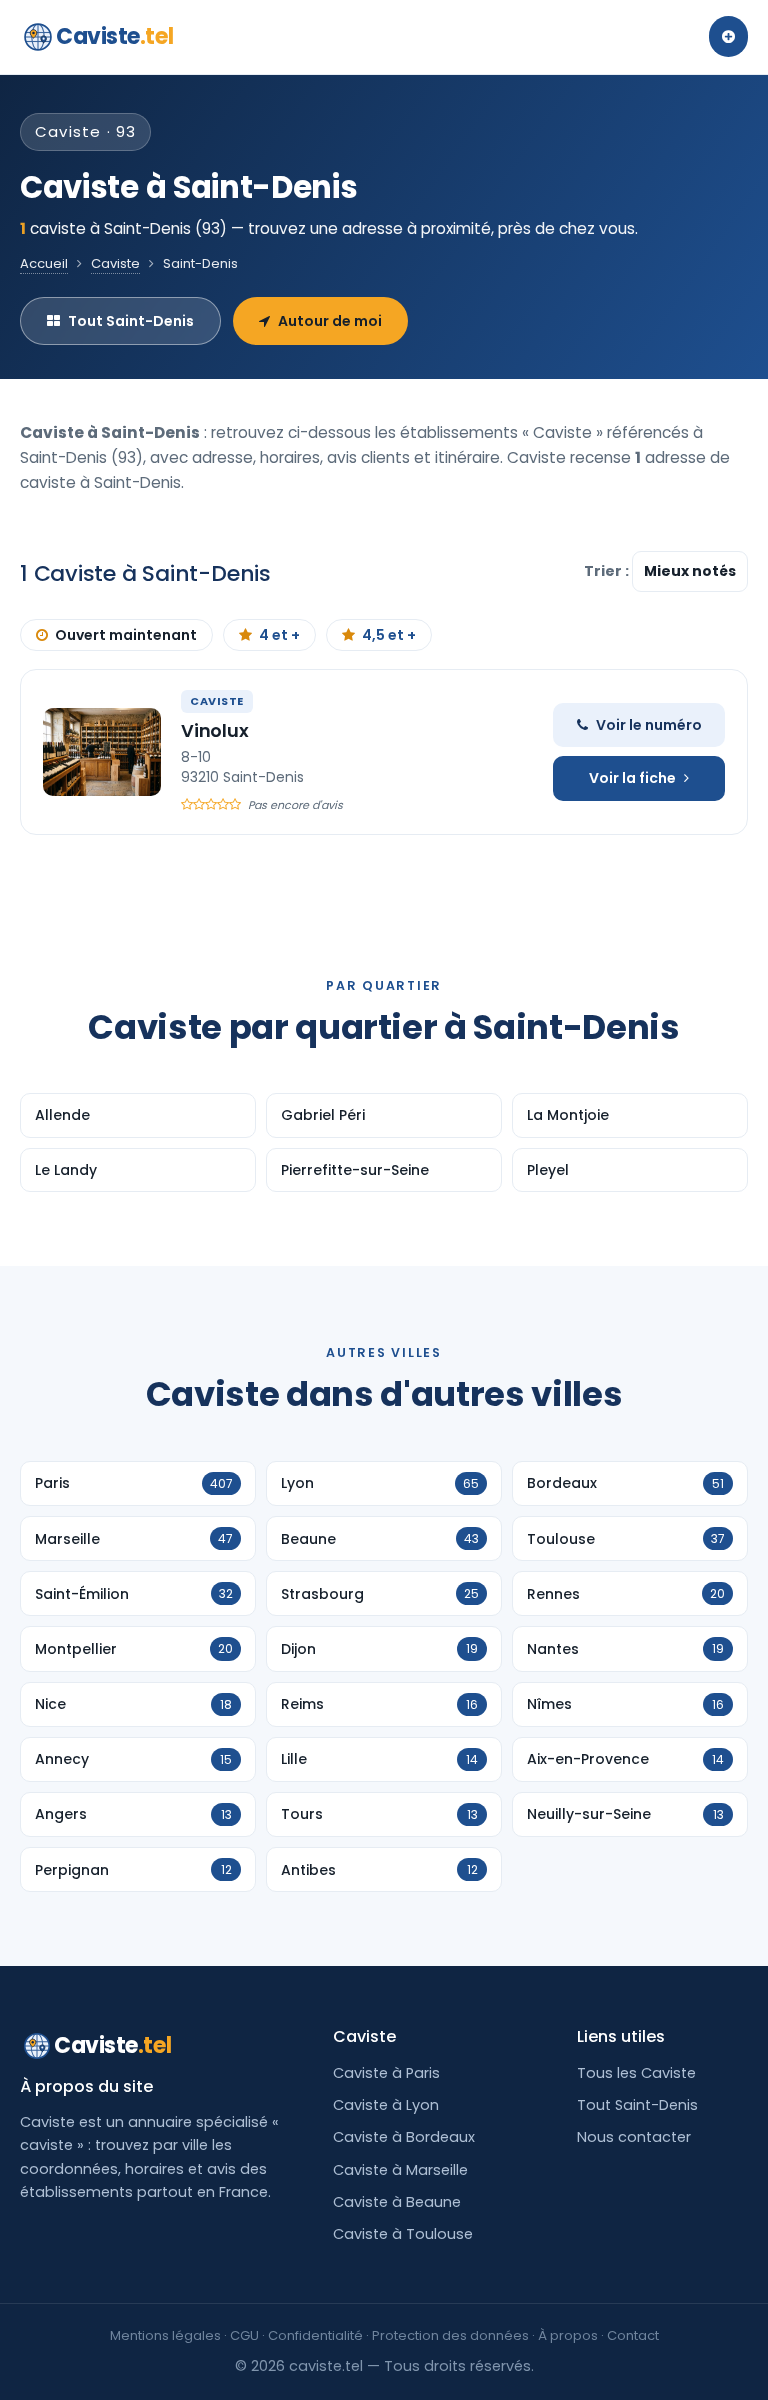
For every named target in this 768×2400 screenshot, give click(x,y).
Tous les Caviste (636, 2073)
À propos (568, 2335)
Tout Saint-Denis (131, 321)
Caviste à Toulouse (403, 2234)
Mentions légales (165, 2335)
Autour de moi (330, 321)
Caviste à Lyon (386, 2105)
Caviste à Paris (386, 2073)
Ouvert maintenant (126, 635)
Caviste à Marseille (400, 2170)
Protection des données (450, 2335)
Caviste (114, 36)
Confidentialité (315, 2335)
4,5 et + (389, 635)
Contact (633, 2335)
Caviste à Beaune (397, 2202)
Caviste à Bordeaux (404, 2137)
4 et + (279, 635)
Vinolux (215, 730)
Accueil (44, 263)
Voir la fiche (632, 778)
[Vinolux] (102, 752)
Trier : (608, 571)
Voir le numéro (649, 725)
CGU (244, 2335)
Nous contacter (634, 2137)
